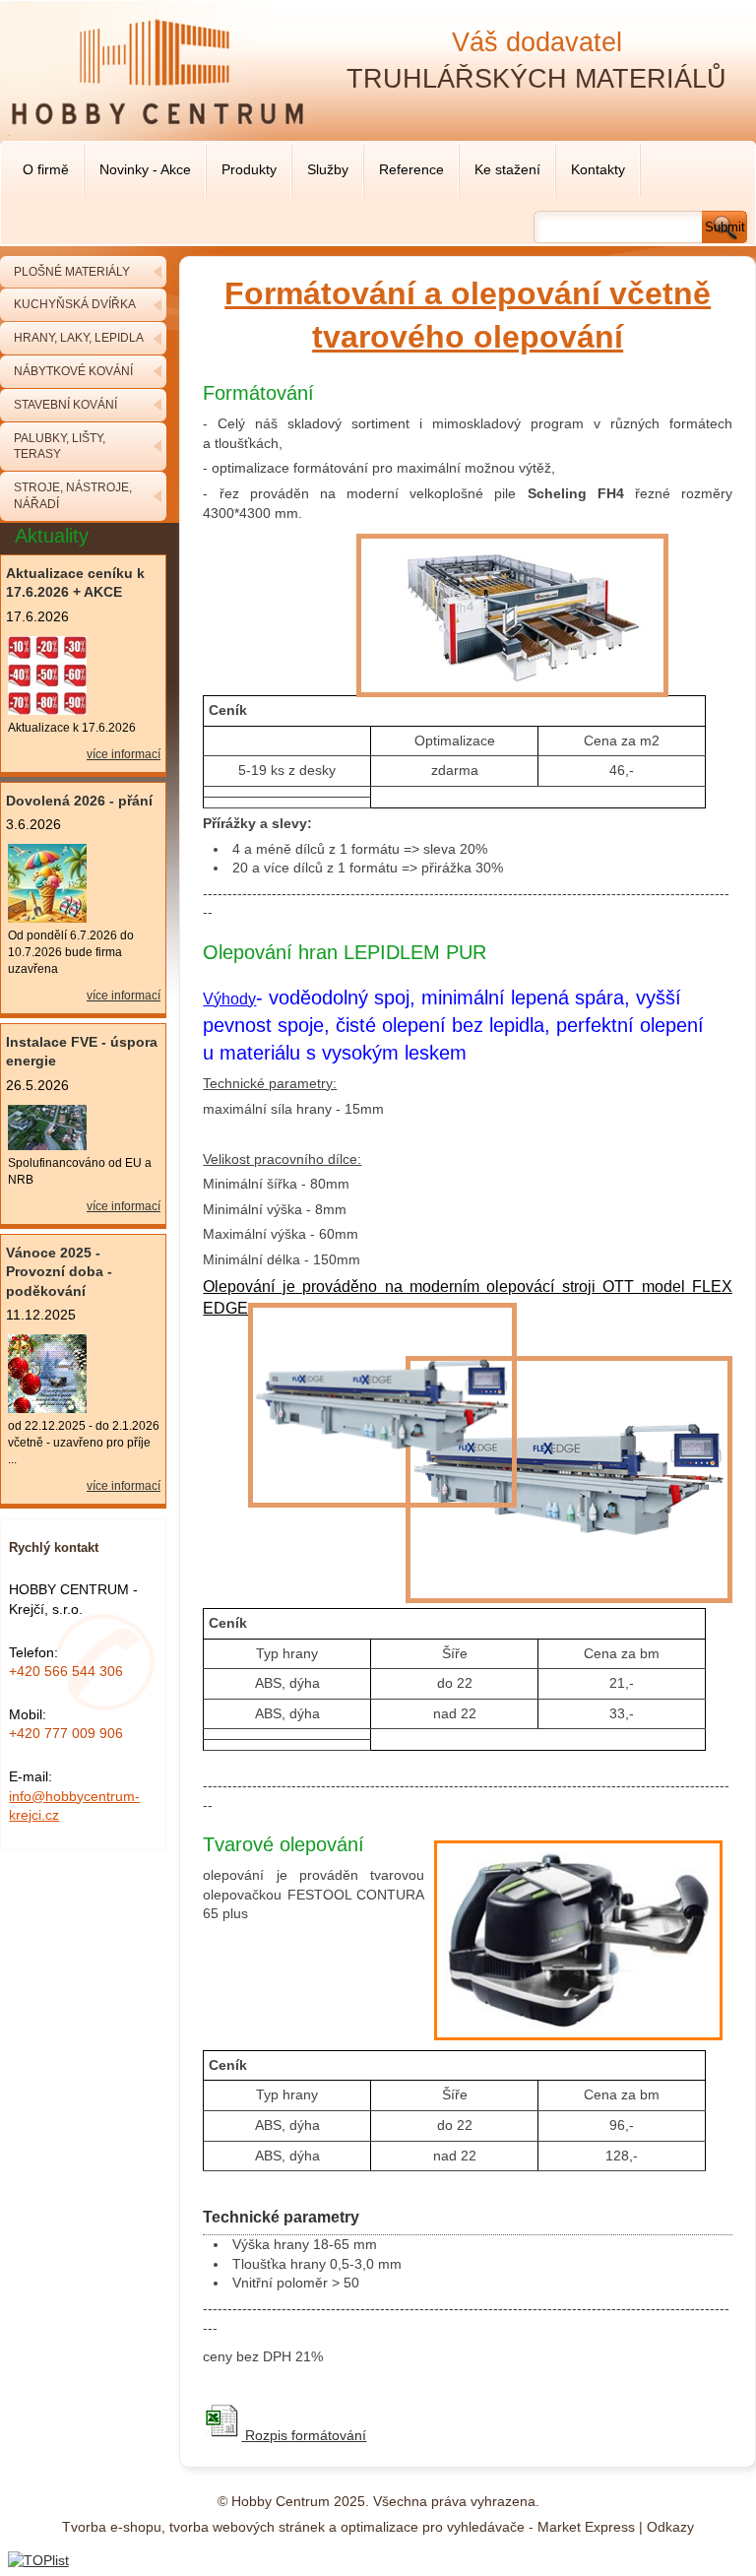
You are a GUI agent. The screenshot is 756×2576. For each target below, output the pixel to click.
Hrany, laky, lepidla (79, 338)
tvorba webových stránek (247, 2527)
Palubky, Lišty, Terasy (60, 447)
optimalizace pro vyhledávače (433, 2527)
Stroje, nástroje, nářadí (73, 496)
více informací (124, 754)
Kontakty (598, 169)
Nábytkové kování (73, 371)
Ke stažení (507, 169)
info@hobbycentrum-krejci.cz (74, 1806)
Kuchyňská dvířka (75, 304)
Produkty (249, 169)
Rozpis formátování (304, 2435)
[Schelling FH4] (512, 697)
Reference (411, 169)
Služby (328, 169)
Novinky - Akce (145, 169)
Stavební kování (65, 405)
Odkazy (670, 2527)
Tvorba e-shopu (112, 2527)
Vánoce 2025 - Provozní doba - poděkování (59, 1272)
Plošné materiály (72, 272)
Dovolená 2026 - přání (79, 801)
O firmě (46, 169)
